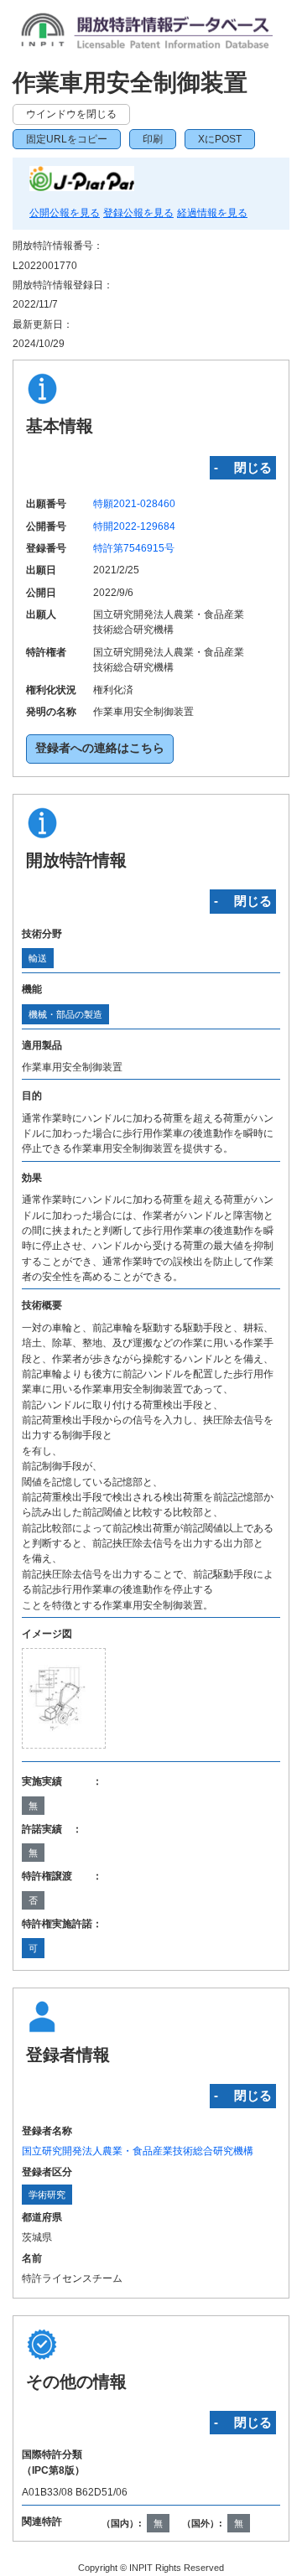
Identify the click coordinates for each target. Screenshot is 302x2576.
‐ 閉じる (243, 467)
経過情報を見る (212, 213)
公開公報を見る (65, 213)
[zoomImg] (64, 1698)
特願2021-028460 (134, 504)
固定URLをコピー (67, 139)
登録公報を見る (138, 213)
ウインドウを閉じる (71, 114)
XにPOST (220, 139)
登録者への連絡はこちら (100, 748)
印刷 (153, 139)
